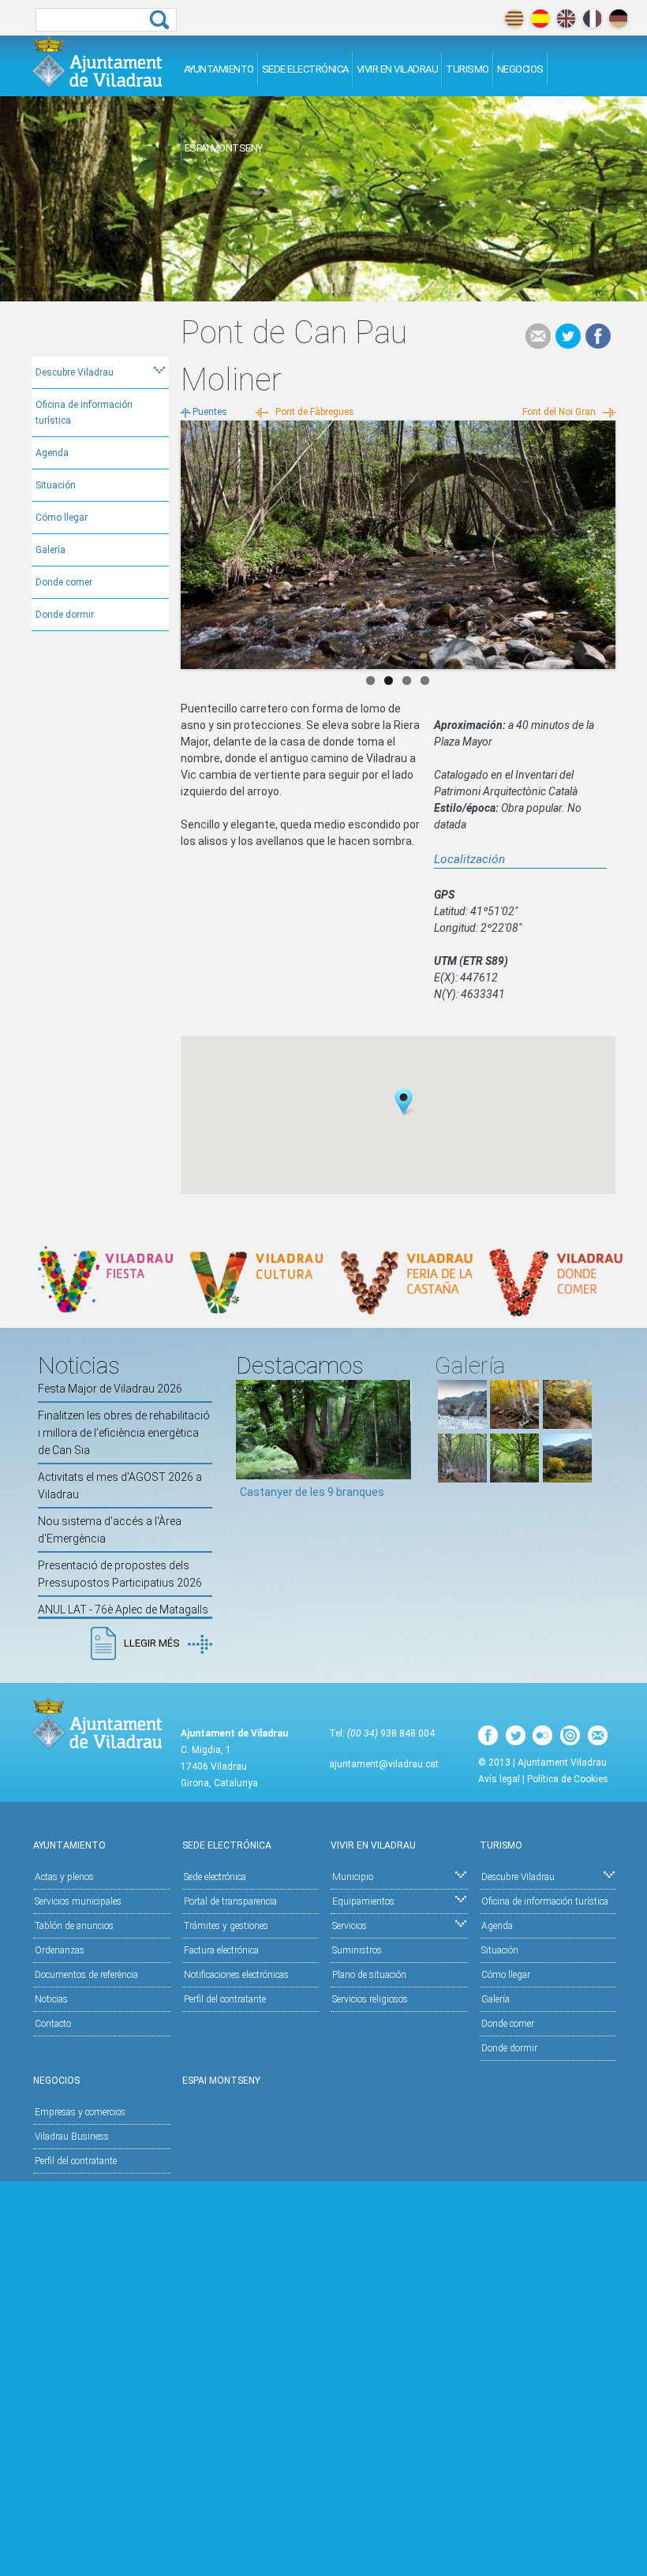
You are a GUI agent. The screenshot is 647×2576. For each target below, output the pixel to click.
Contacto (53, 2024)
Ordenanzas (60, 1950)
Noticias (51, 1999)
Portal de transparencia (230, 1901)
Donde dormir (65, 615)
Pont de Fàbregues (315, 412)
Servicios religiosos (370, 1999)
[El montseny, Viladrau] (462, 1425)
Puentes (210, 412)
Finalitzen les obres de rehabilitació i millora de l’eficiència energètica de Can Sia (124, 1433)
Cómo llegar (62, 518)
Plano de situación (369, 1975)
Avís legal (499, 1779)
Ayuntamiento (219, 69)
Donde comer (64, 582)
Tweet (568, 336)
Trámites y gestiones (226, 1926)
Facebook (598, 336)
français (592, 19)
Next (604, 540)
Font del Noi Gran (559, 412)
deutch (618, 19)
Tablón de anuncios (74, 1926)
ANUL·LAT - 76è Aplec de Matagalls (123, 1610)
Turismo (467, 69)
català (514, 19)
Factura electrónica (221, 1950)
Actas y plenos (64, 1877)
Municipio (353, 1877)
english (566, 19)
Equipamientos (363, 1901)
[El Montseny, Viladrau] (567, 1479)
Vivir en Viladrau (398, 69)
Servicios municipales (78, 1901)
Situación (56, 485)
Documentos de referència (86, 1975)
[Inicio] (97, 62)
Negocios (520, 69)
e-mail (538, 336)
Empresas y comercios (80, 2112)
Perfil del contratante (225, 1999)
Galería (50, 550)
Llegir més (152, 1643)
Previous (193, 540)
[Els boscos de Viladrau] (514, 1425)
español (540, 19)
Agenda (52, 453)
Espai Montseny (224, 148)
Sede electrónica (305, 69)
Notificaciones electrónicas (236, 1975)
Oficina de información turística (84, 413)
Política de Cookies (568, 1779)
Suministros (357, 1950)
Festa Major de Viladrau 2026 (110, 1389)
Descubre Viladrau (75, 372)
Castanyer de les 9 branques (312, 1492)
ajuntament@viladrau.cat (384, 1764)
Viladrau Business (72, 2137)
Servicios (350, 1926)
